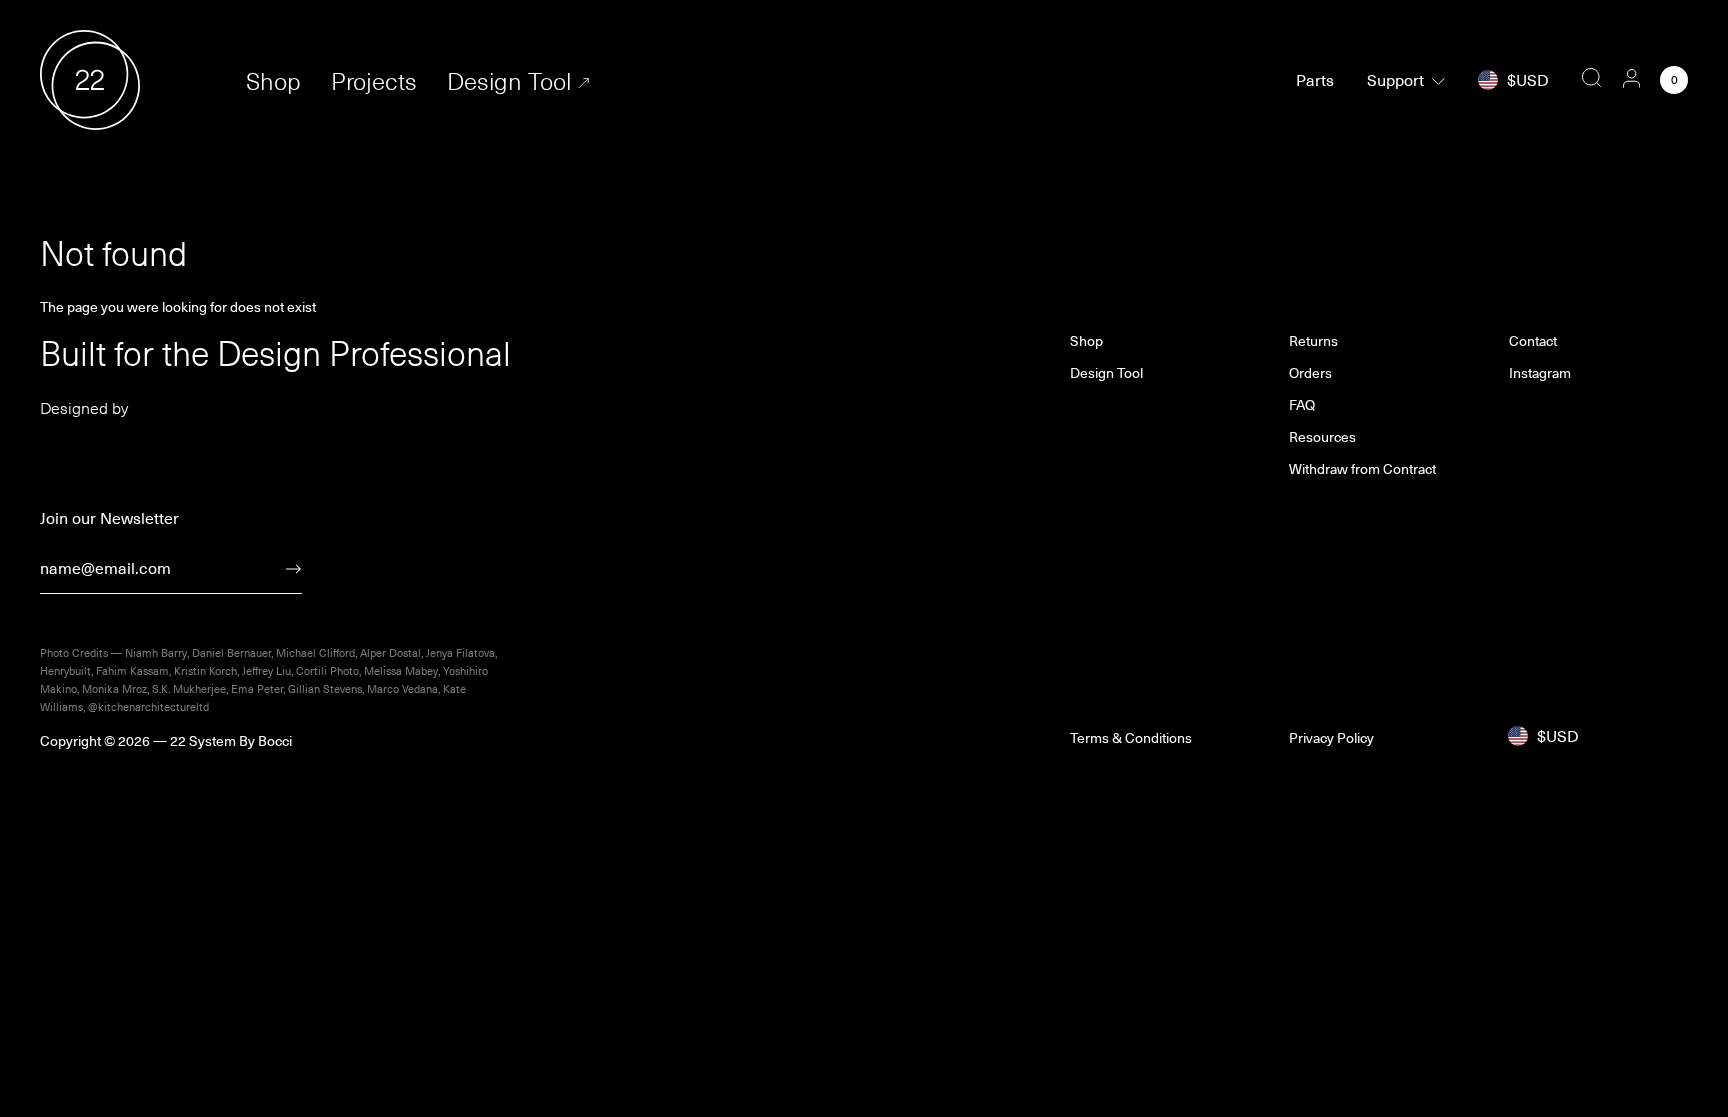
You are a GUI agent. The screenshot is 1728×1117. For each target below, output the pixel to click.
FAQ (1302, 405)
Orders (1310, 373)
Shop (273, 80)
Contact (1533, 341)
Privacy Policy (1331, 738)
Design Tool (509, 80)
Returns (1313, 341)
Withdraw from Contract (1362, 469)
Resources (1322, 437)
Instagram (1540, 373)
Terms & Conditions (1131, 738)
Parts (1315, 79)
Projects (374, 80)
